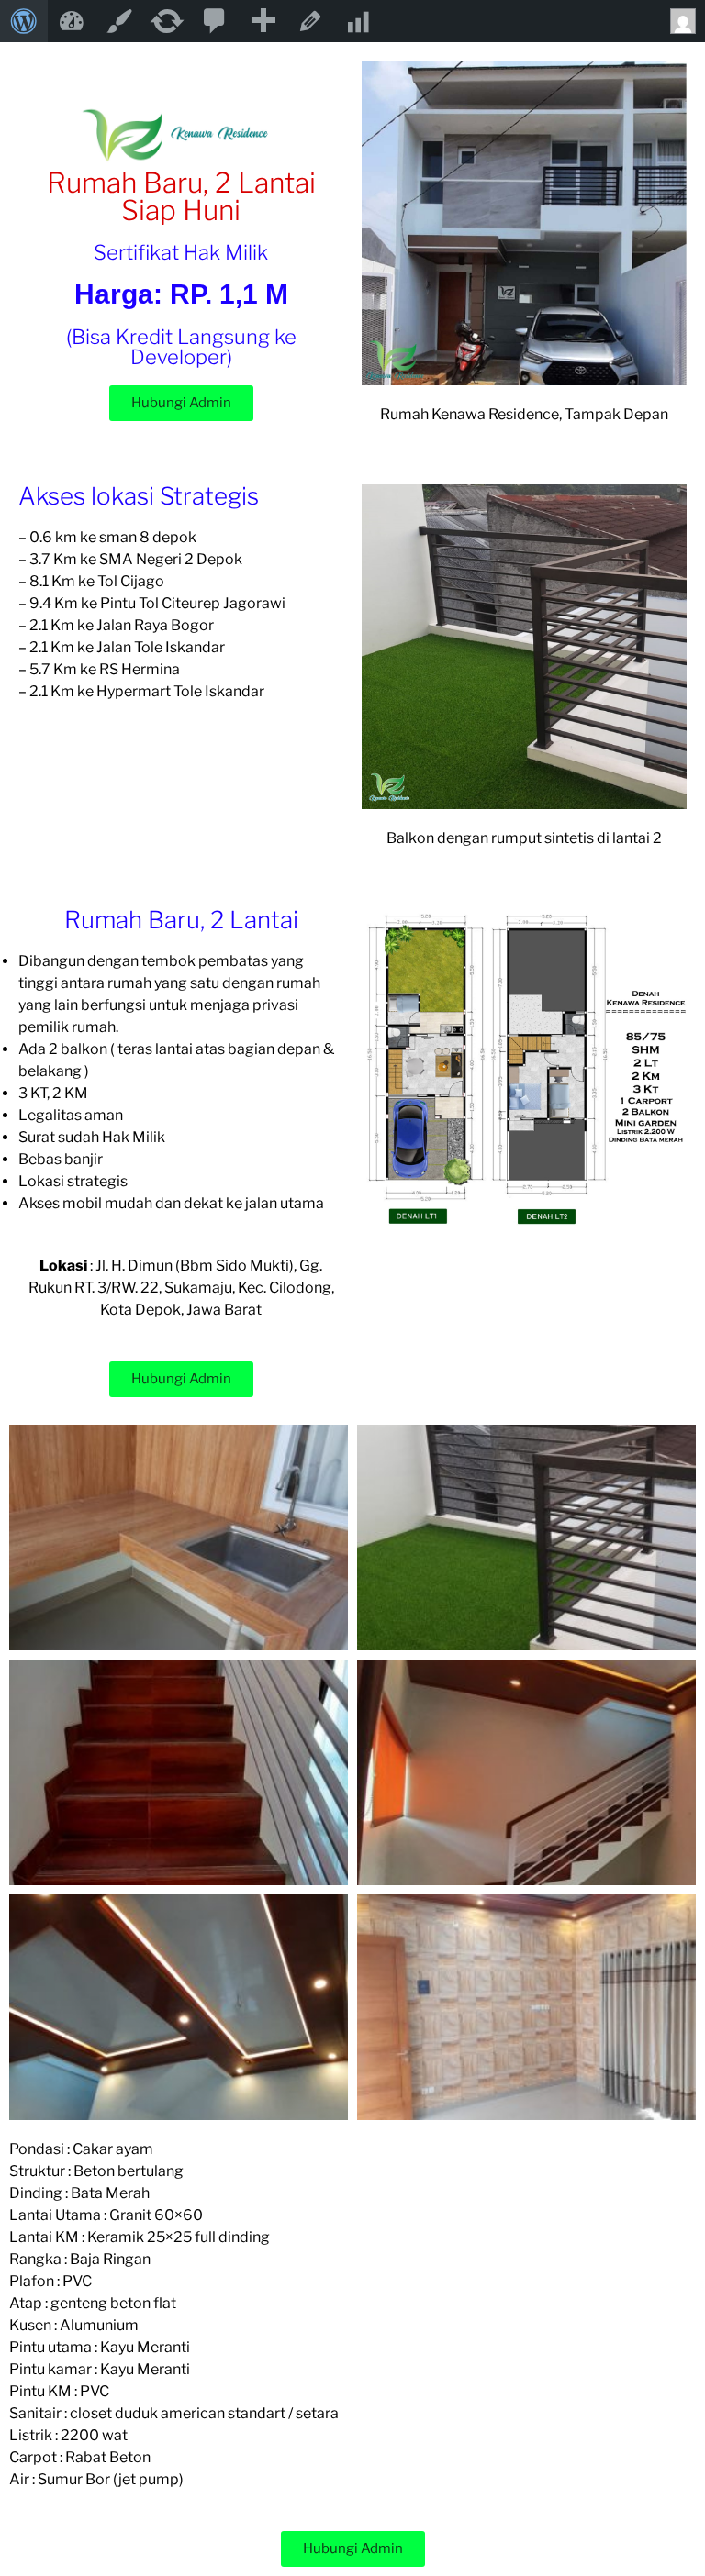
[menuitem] (24, 21)
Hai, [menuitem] (681, 21)
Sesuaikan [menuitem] (119, 21)
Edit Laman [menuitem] (310, 21)
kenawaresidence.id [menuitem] (72, 21)
